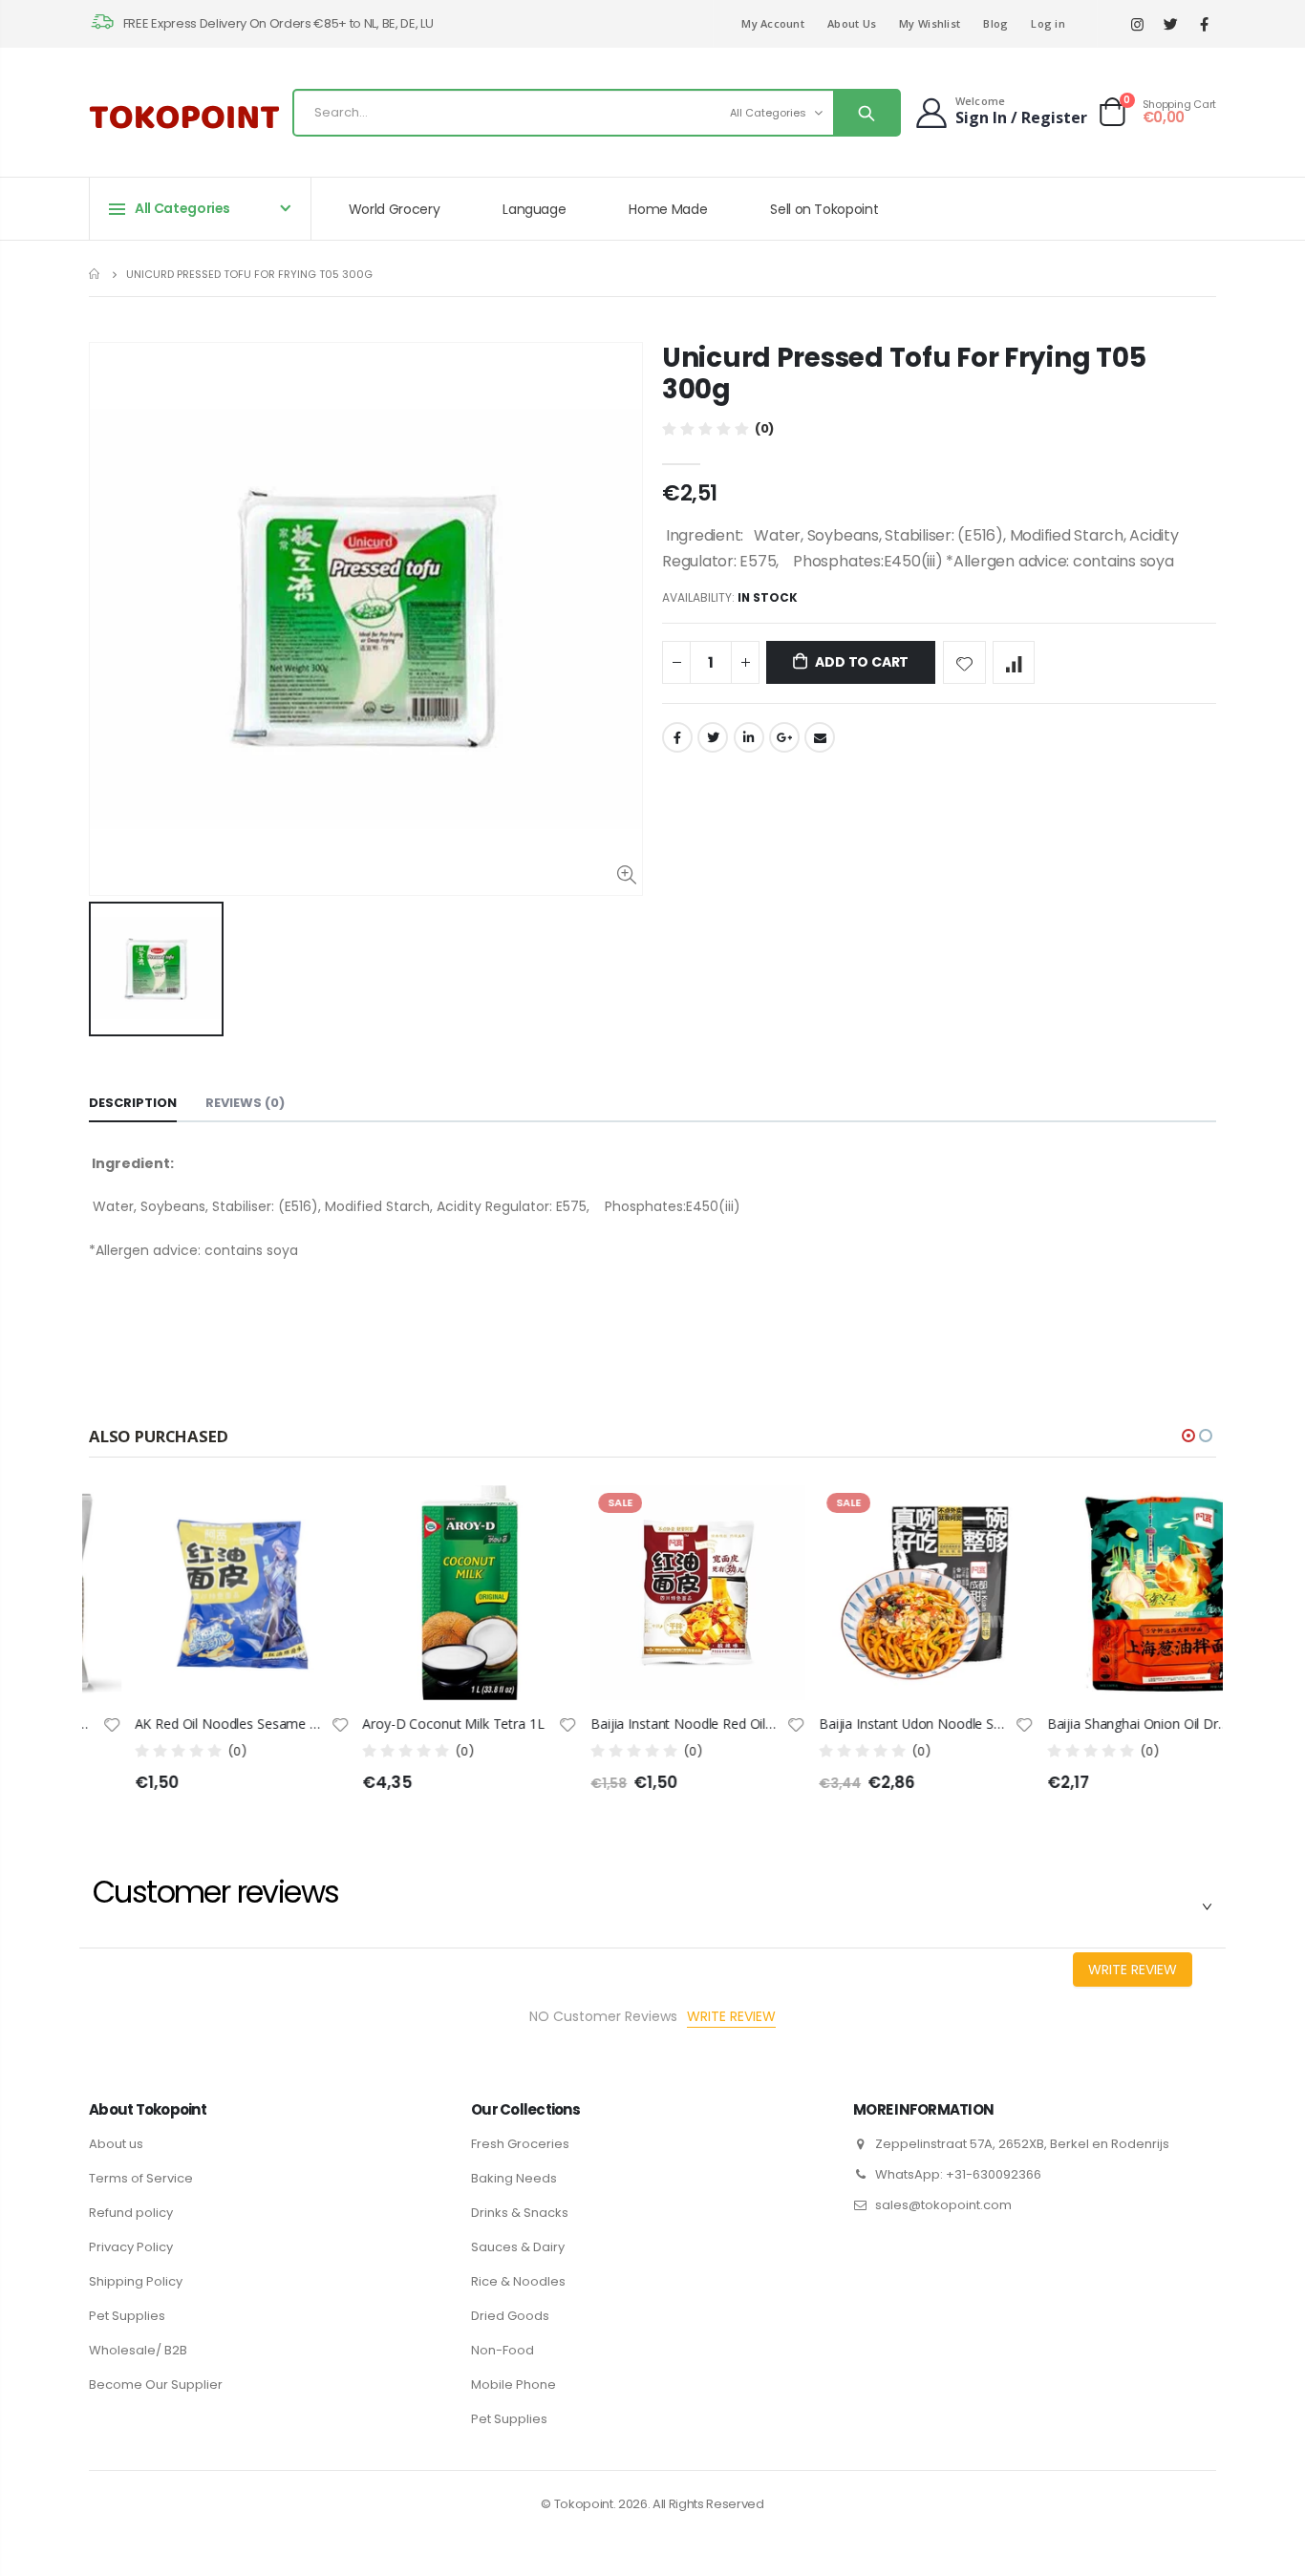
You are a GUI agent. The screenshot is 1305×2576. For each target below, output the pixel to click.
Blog (995, 23)
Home (96, 274)
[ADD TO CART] (272, 1517)
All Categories (768, 113)
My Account (773, 23)
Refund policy (131, 2213)
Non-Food (503, 2350)
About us (116, 2144)
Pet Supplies (127, 2316)
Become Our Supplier (156, 2384)
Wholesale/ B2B (138, 2350)
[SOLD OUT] (501, 1517)
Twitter (713, 737)
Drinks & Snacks (520, 2213)
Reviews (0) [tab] (245, 1103)
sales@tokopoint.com (943, 2205)
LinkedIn (749, 737)
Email (820, 737)
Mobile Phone (513, 2384)
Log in (1048, 23)
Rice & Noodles (518, 2281)
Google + (784, 737)
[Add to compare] (1014, 662)
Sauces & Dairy (518, 2247)
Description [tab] (133, 1103)
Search (866, 113)
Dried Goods (510, 2316)
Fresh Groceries (520, 2144)
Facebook (677, 737)
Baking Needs (514, 2178)
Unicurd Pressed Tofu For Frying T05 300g (904, 373)
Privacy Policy (131, 2247)
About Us (852, 23)
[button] (1188, 1436)
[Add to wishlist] (964, 662)
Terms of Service (141, 2178)
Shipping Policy (136, 2281)
